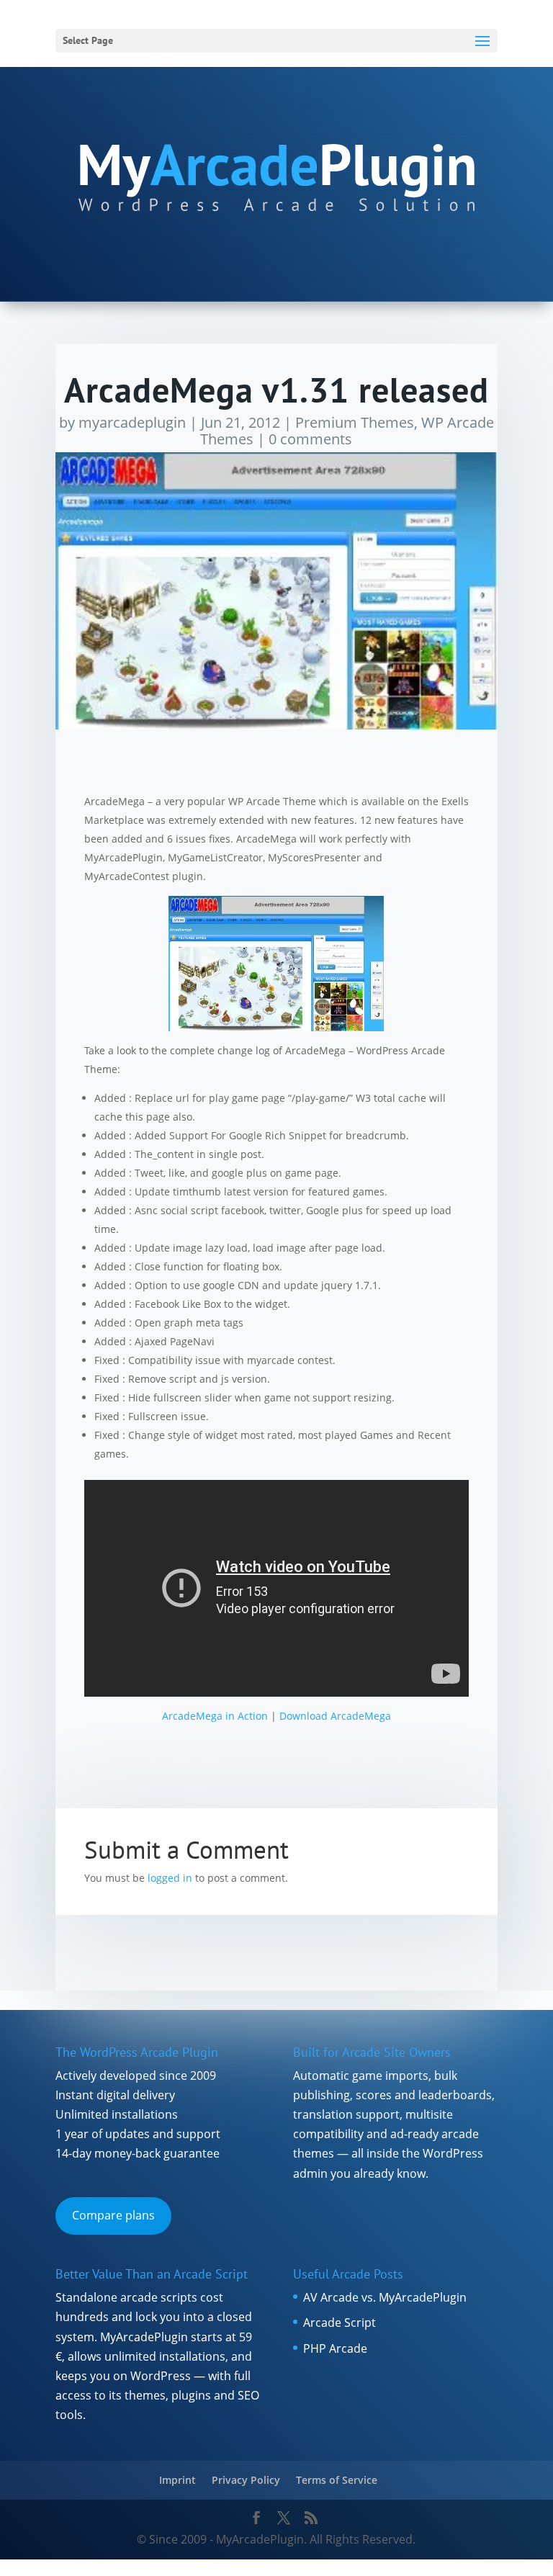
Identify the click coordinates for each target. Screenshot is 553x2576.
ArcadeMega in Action (215, 1716)
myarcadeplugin (132, 422)
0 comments (310, 439)
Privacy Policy (246, 2480)
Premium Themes (355, 422)
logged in (170, 1878)
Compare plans (113, 2215)
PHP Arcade (335, 2348)
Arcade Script (340, 2323)
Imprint (177, 2480)
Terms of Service (337, 2480)
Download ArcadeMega (335, 1716)
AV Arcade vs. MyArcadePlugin (385, 2297)
